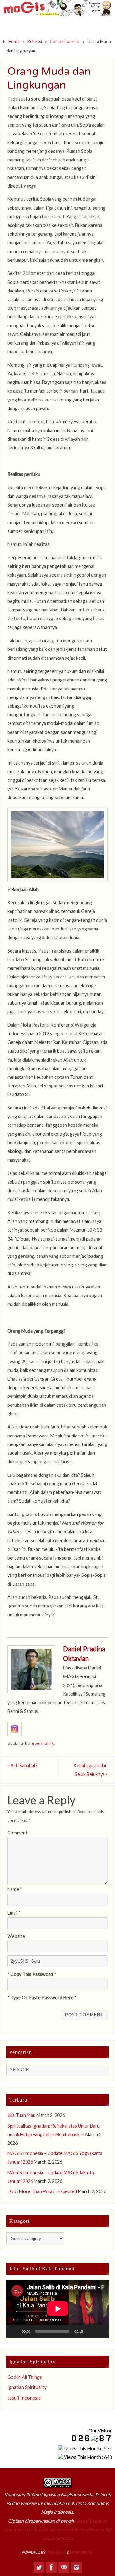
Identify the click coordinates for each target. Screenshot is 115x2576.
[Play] (15, 2331)
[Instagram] (76, 2567)
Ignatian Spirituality (27, 2387)
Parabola (56, 2552)
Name (15, 1889)
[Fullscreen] (100, 2331)
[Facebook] (51, 2567)
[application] (58, 2309)
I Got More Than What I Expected (42, 2191)
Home (14, 41)
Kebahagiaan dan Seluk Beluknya (91, 1770)
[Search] (101, 2071)
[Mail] (64, 2567)
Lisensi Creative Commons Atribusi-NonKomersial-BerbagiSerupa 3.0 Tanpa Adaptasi (57, 2529)
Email (14, 1913)
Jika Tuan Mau (21, 2115)
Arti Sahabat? (23, 1766)
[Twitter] (39, 2567)
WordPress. (82, 2552)
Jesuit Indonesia (24, 2398)
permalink (44, 1743)
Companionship (65, 41)
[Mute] (90, 2331)
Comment (17, 1833)
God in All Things (25, 2377)
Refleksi (35, 41)
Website (16, 1936)
